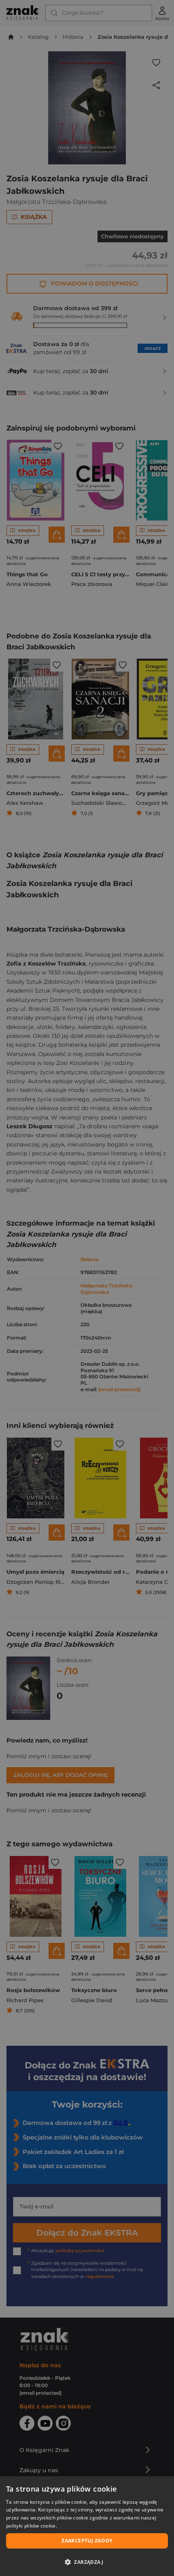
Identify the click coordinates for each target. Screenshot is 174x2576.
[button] (87, 2562)
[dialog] (87, 2526)
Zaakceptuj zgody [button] (87, 2541)
